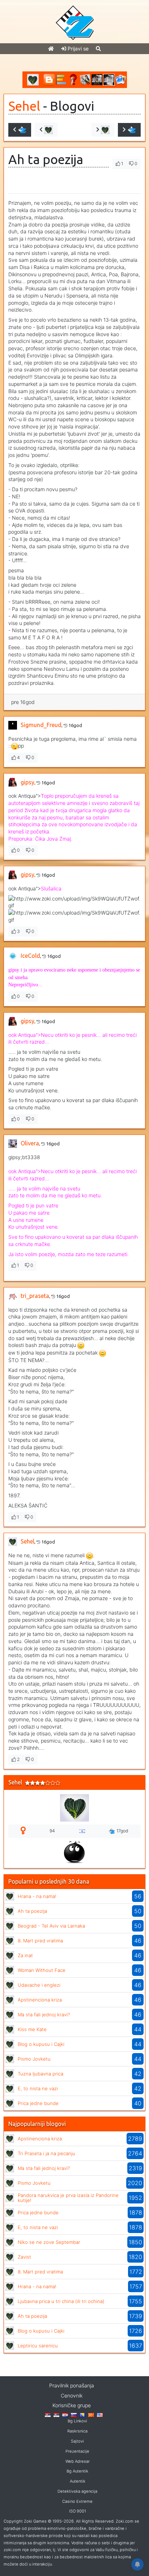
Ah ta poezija (32, 1911)
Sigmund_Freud (41, 725)
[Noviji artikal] (20, 130)
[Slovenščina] (74, 2414)
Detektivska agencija (77, 2491)
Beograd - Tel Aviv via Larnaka (51, 1926)
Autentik (78, 2481)
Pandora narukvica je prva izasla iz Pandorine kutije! (68, 2198)
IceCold (30, 956)
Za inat (25, 1955)
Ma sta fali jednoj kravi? (44, 2014)
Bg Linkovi (77, 2421)
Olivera (30, 1143)
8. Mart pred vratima (40, 1941)
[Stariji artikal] (129, 130)
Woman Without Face (42, 1970)
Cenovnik (72, 2396)
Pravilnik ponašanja (72, 2385)
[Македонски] (91, 2414)
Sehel (24, 106)
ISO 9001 (78, 2511)
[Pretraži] (98, 49)
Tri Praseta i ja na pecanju (46, 2153)
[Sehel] (10, 1896)
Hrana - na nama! (37, 1896)
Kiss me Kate (32, 2029)
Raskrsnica (77, 2431)
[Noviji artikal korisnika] (46, 130)
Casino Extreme (77, 2501)
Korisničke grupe (72, 2405)
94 (52, 1831)
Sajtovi (77, 2441)
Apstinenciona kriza (40, 2000)
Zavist (24, 2257)
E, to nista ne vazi (38, 2088)
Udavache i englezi (39, 1985)
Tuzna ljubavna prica (41, 2074)
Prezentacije (77, 2451)
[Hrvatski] (65, 2414)
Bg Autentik (77, 2471)
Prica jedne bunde (38, 2103)
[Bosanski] (82, 2414)
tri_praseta (35, 1296)
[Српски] (48, 2414)
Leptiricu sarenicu (38, 2346)
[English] (100, 2414)
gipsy (27, 782)
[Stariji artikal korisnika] (103, 130)
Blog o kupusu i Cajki (41, 2044)
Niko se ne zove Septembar (49, 2242)
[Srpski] (56, 2414)
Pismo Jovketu (34, 2059)
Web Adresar (78, 2461)
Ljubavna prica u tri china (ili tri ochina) (61, 2301)
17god (122, 1831)
